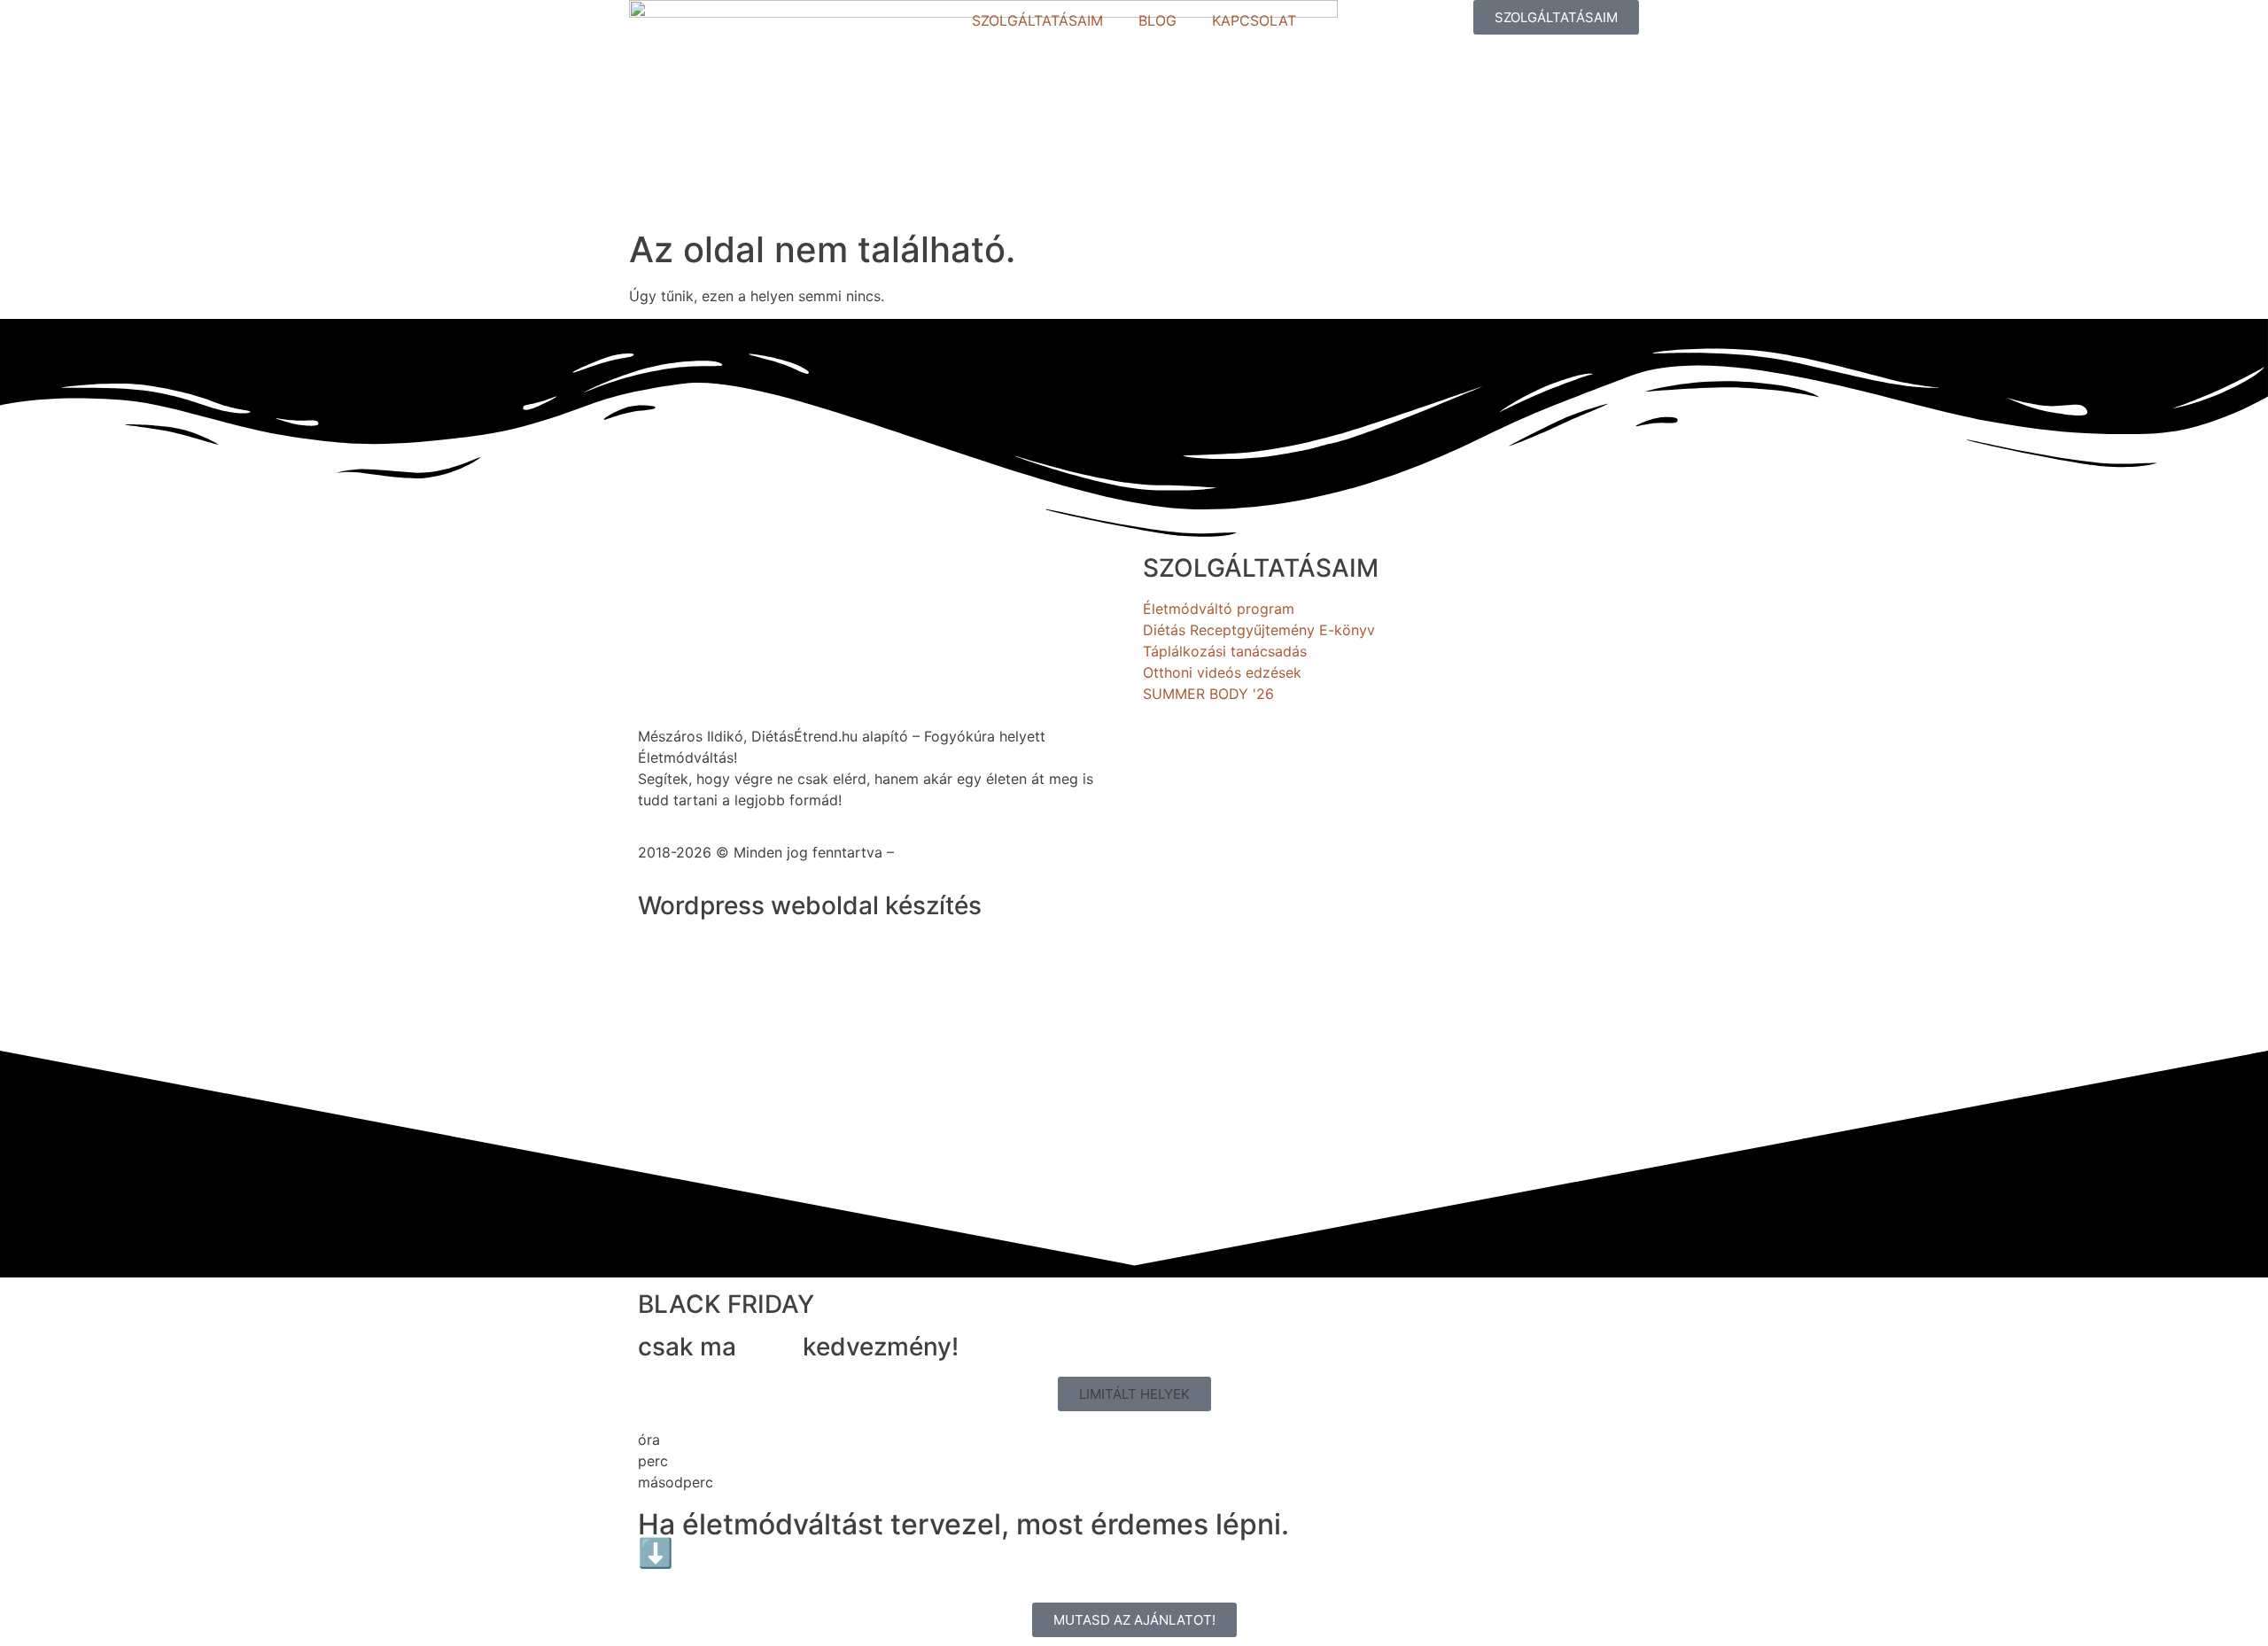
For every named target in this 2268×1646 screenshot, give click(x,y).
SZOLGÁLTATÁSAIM (1037, 20)
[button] (1134, 1394)
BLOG (1157, 20)
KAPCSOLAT (1254, 20)
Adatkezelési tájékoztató (982, 852)
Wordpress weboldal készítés (810, 905)
